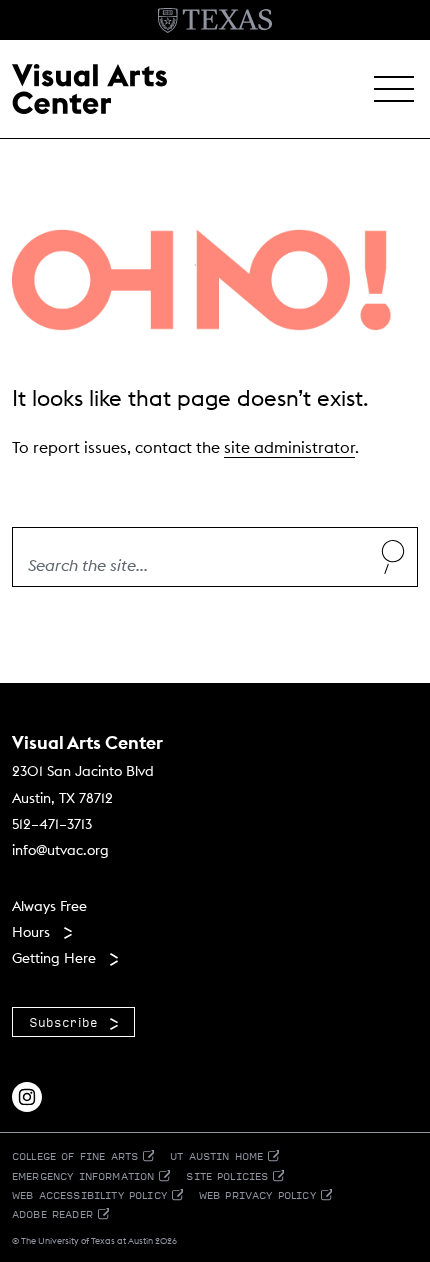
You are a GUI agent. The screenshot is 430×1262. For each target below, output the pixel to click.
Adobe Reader (52, 1213)
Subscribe (63, 1022)
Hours (31, 932)
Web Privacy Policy (257, 1194)
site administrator (289, 447)
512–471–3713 (52, 824)
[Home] (89, 87)
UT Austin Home (216, 1155)
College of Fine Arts (75, 1155)
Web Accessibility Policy (89, 1194)
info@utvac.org (60, 850)
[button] (394, 89)
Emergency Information (83, 1175)
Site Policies (227, 1175)
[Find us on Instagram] (27, 1095)
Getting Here (54, 958)
